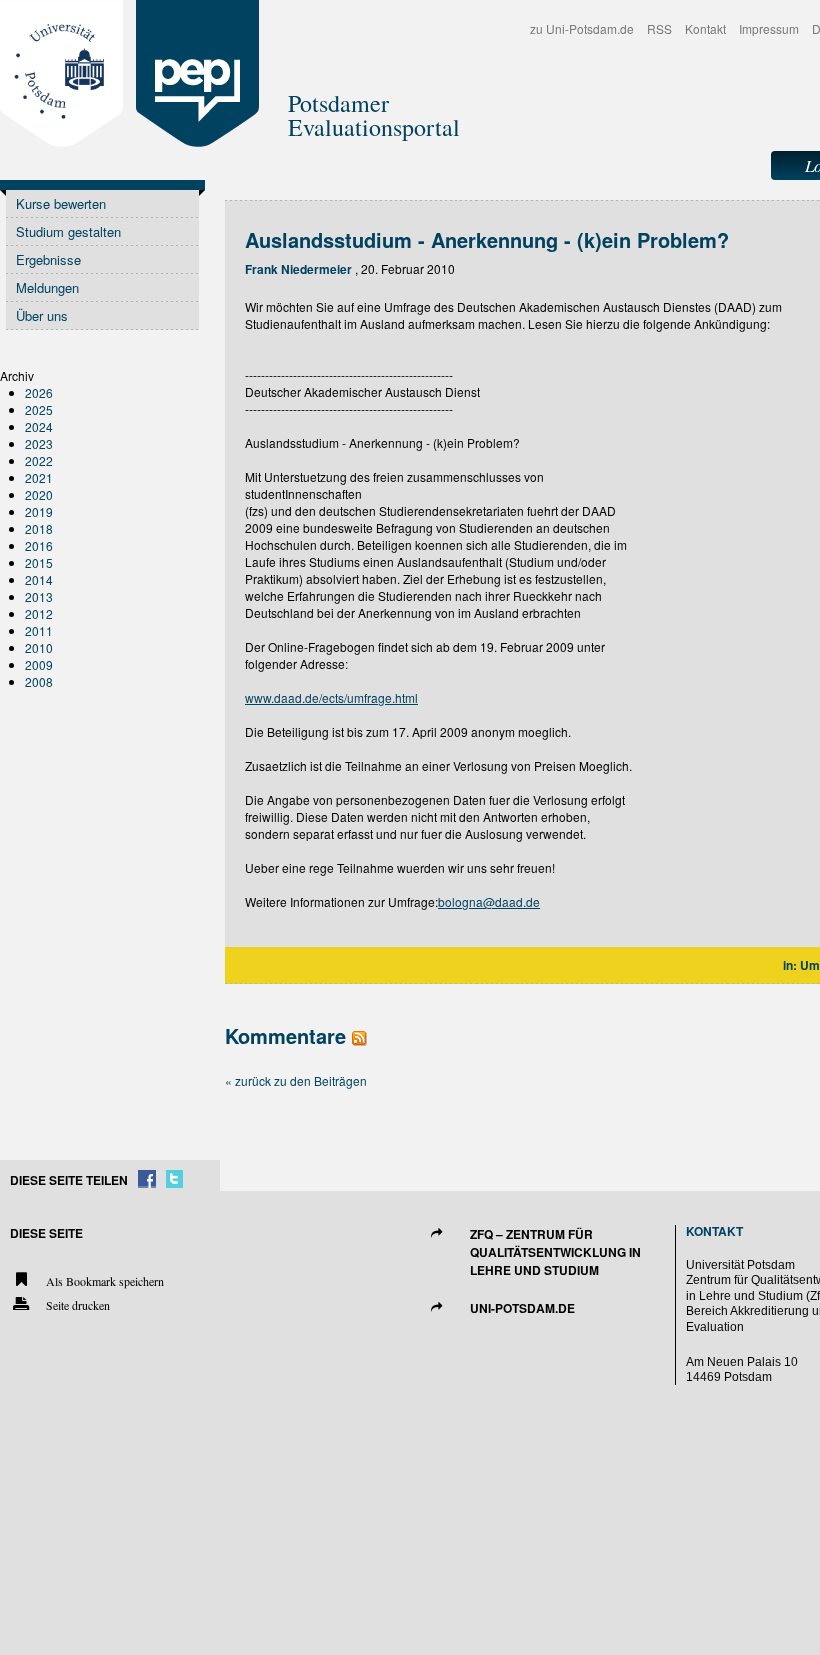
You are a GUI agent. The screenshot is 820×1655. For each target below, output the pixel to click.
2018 (39, 528)
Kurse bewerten (61, 203)
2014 (39, 579)
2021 (39, 477)
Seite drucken (76, 1305)
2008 (39, 681)
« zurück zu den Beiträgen (296, 1080)
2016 (39, 545)
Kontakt (705, 28)
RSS (659, 28)
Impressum (769, 28)
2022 (39, 460)
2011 (39, 630)
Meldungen (47, 287)
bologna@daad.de (489, 901)
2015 (39, 562)
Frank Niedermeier (298, 269)
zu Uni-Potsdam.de (582, 28)
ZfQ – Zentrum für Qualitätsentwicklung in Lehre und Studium (555, 1252)
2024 (39, 426)
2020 (39, 494)
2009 (39, 664)
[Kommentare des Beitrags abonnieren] (359, 1035)
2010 (39, 647)
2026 (39, 392)
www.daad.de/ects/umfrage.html (331, 697)
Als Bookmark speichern (103, 1281)
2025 (39, 409)
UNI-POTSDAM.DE (522, 1308)
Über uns (42, 315)
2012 (39, 613)
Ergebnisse (48, 259)
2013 (39, 596)
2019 (39, 511)
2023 (39, 443)
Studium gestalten (68, 231)
